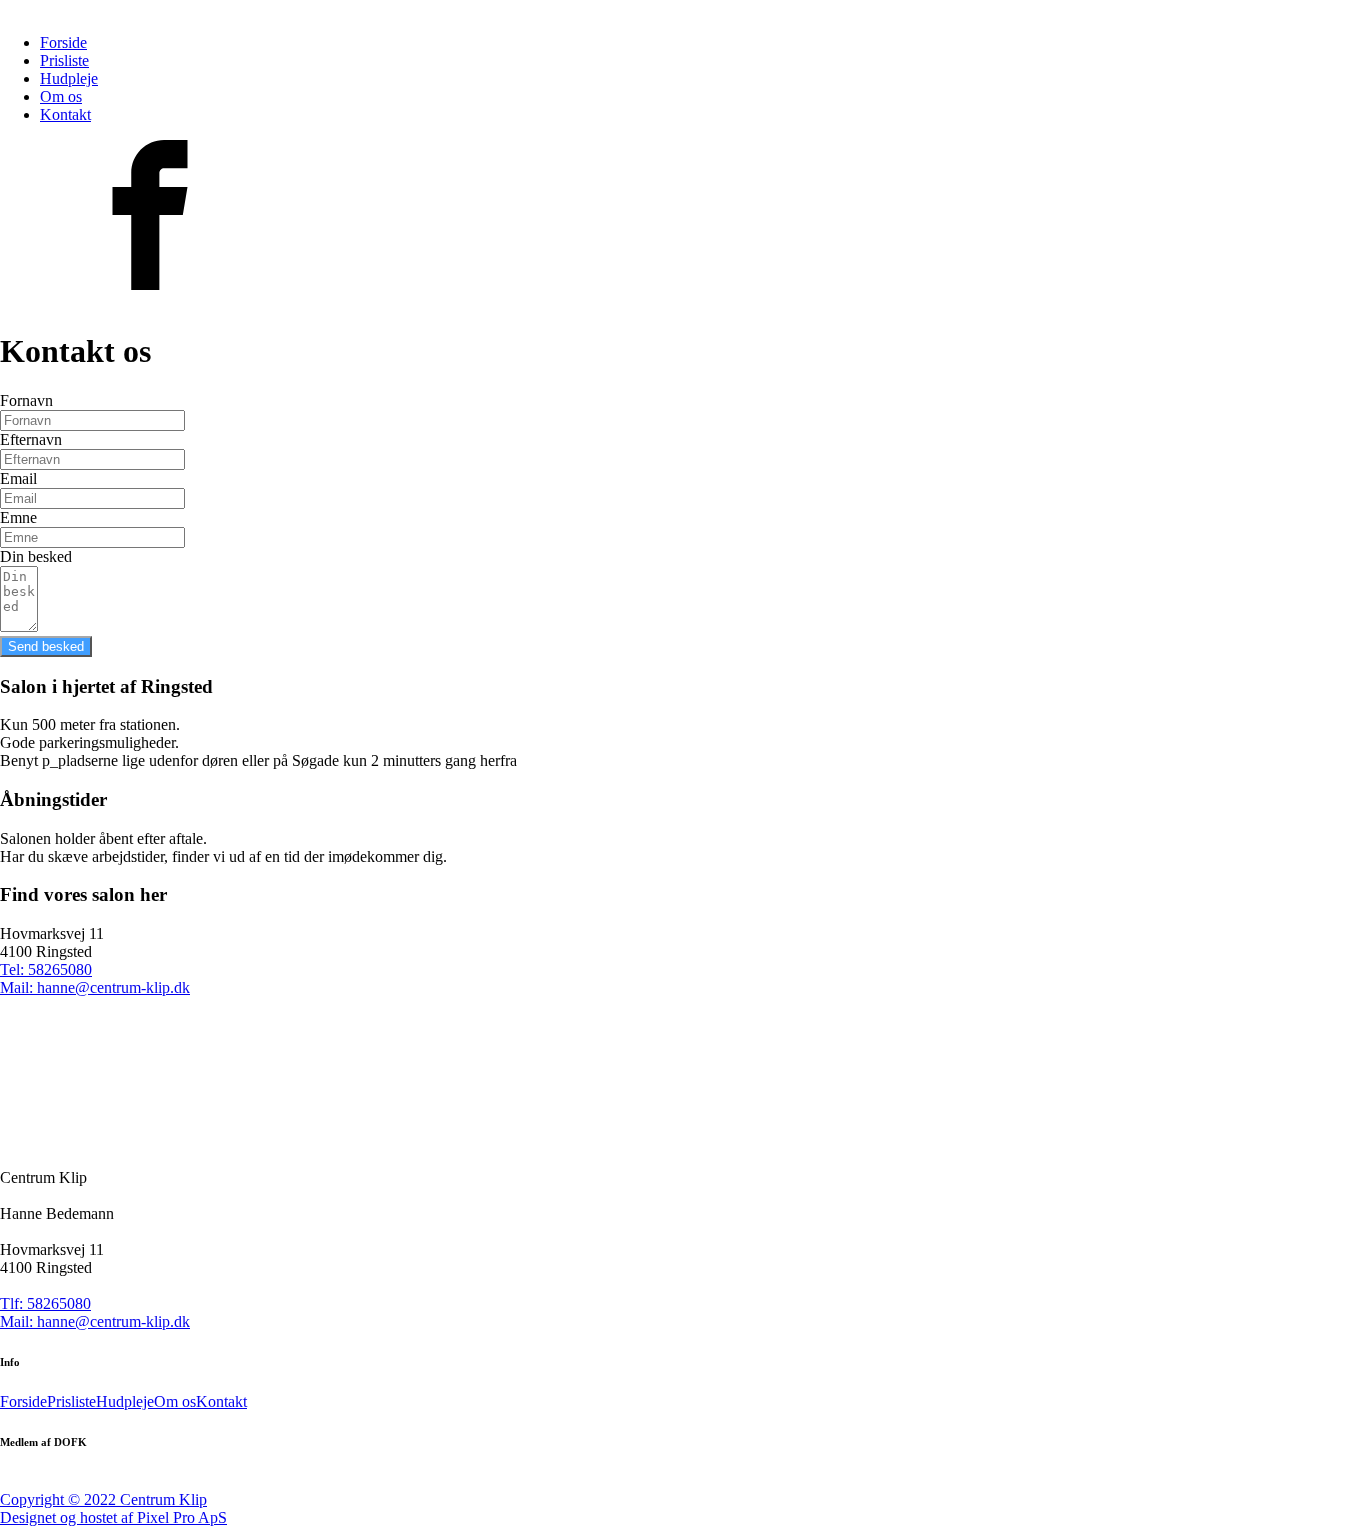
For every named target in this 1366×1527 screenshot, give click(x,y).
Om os (61, 96)
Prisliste (64, 60)
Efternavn (31, 439)
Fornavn (26, 400)
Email (18, 478)
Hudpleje (69, 78)
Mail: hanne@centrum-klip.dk (95, 1321)
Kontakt (65, 114)
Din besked (36, 556)
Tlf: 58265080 (45, 1303)
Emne (18, 517)
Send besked (46, 646)
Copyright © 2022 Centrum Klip (103, 1499)
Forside (63, 42)
